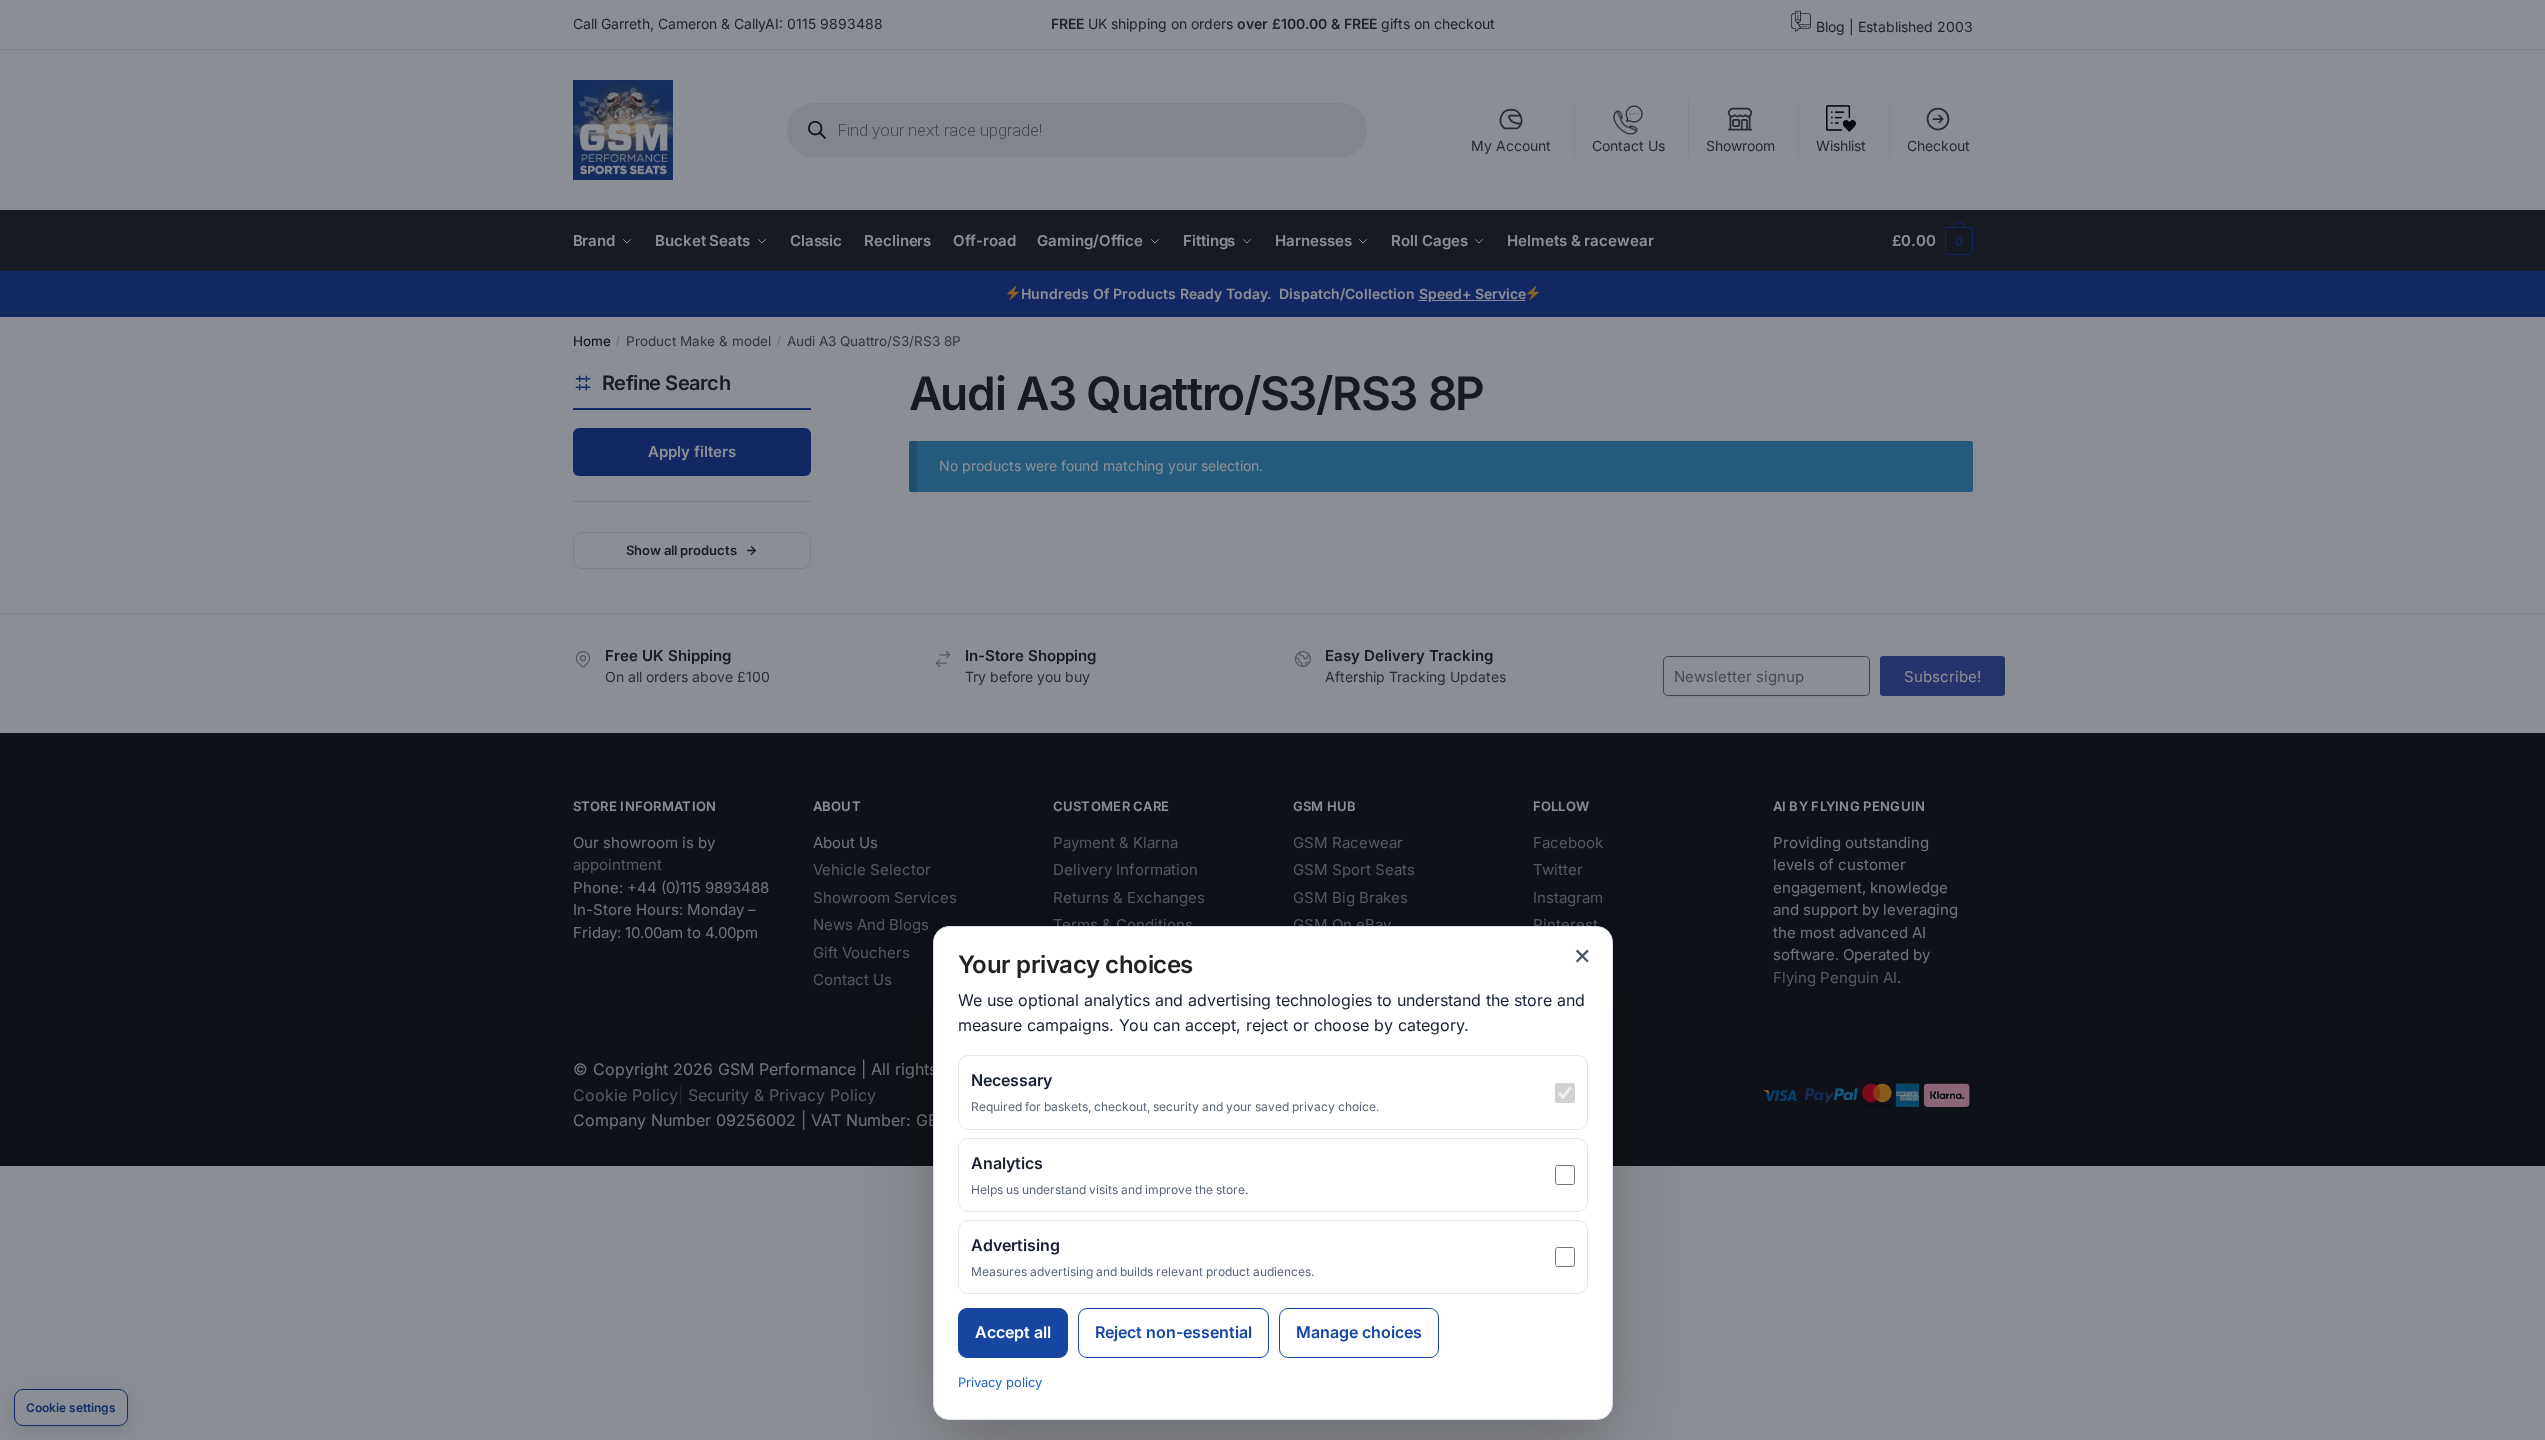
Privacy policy (1000, 1382)
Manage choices (1359, 1332)
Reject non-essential (1173, 1332)
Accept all (1013, 1332)
